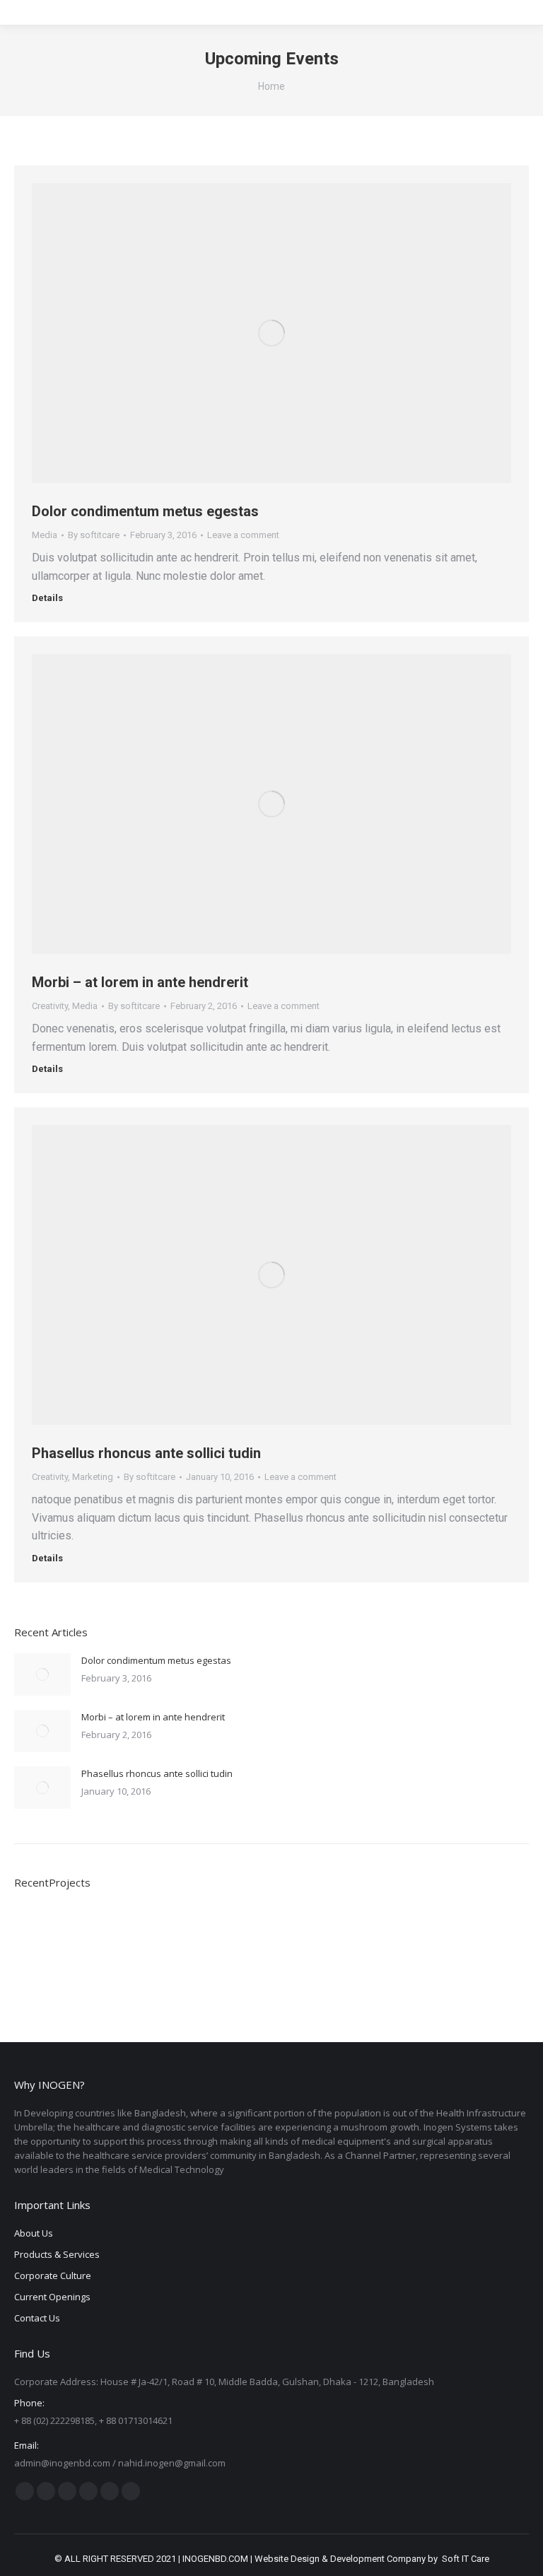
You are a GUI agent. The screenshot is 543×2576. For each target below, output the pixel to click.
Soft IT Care (466, 2559)
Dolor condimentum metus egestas (145, 511)
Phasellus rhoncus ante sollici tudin (146, 1453)
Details (47, 598)
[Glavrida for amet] (314, 1934)
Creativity (50, 1006)
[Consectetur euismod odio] (259, 1934)
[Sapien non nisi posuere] (205, 1934)
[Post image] (42, 1674)
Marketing (93, 1477)
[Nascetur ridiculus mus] (96, 1934)
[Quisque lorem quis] (41, 1934)
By (94, 535)
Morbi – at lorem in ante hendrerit (140, 982)
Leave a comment (243, 535)
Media (45, 535)
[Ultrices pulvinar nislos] (150, 1934)
